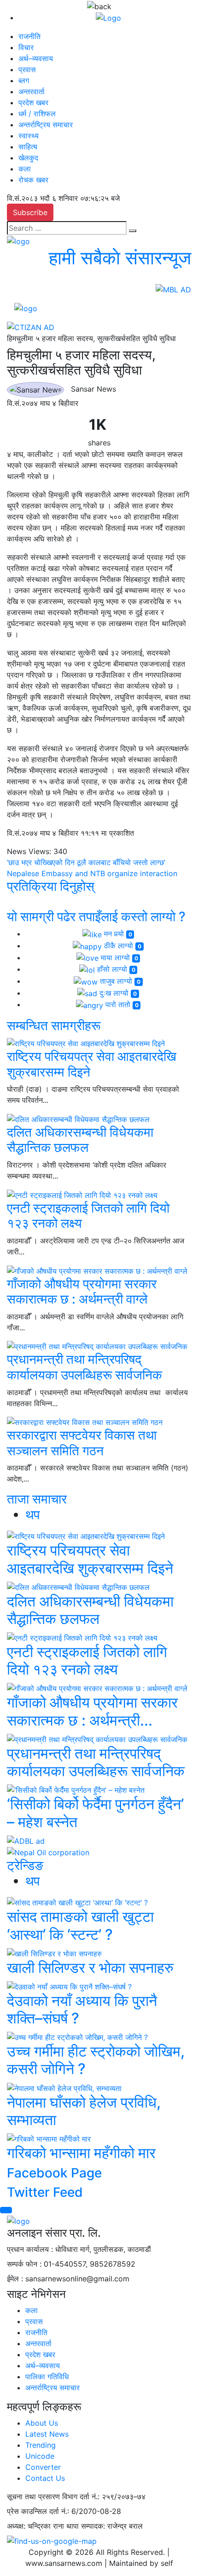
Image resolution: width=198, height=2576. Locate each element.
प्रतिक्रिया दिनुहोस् (51, 886)
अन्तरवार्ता (32, 91)
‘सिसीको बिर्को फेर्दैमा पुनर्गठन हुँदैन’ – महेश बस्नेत (95, 1813)
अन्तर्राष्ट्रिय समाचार (46, 125)
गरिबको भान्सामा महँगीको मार (81, 2153)
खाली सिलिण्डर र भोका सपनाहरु (90, 1968)
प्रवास (27, 69)
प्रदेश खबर (33, 103)
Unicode (40, 2456)
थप (32, 1515)
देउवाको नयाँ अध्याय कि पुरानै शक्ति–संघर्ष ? (82, 2009)
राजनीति (29, 36)
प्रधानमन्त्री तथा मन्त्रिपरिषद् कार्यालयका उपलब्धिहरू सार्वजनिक (84, 1367)
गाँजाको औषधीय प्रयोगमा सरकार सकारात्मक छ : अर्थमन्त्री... (92, 1711)
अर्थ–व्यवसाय (36, 58)
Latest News (47, 2434)
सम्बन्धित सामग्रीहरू (54, 1026)
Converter (43, 2467)
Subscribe (30, 212)
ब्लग (24, 80)
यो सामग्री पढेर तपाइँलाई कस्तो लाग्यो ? (96, 917)
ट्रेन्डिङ (25, 1865)
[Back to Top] (6, 2210)
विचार (26, 47)
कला (25, 169)
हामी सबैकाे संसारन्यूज (120, 258)
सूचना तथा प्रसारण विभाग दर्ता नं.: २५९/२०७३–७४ (76, 2496)
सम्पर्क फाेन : (24, 2264)
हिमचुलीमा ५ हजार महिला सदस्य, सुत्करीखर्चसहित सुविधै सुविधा (91, 338)
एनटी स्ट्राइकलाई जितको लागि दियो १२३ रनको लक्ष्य (88, 1216)
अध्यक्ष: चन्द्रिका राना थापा (43, 2526)
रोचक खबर (33, 180)
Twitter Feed (45, 2192)
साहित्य (28, 147)
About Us (42, 2423)
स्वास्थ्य (29, 136)
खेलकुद (28, 158)
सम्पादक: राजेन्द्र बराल (112, 2526)
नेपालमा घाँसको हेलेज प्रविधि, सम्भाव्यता (84, 2111)
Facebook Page (54, 2173)
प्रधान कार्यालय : (30, 2249)
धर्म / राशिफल (37, 114)
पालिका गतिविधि (47, 2377)
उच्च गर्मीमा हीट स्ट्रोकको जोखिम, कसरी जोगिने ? (96, 2060)
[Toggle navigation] (69, 308)
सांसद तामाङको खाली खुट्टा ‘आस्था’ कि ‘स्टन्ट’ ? (80, 1925)
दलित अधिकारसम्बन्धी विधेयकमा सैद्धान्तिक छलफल (80, 1140)
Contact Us (45, 2478)
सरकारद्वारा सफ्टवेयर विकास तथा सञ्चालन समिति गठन (82, 1443)
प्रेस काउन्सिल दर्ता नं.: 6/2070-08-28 (64, 2511)
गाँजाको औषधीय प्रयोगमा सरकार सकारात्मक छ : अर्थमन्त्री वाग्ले (82, 1292)
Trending (41, 2445)
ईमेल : (15, 2279)
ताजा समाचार (37, 1499)
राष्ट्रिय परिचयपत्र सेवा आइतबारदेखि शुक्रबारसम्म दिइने (92, 1064)
